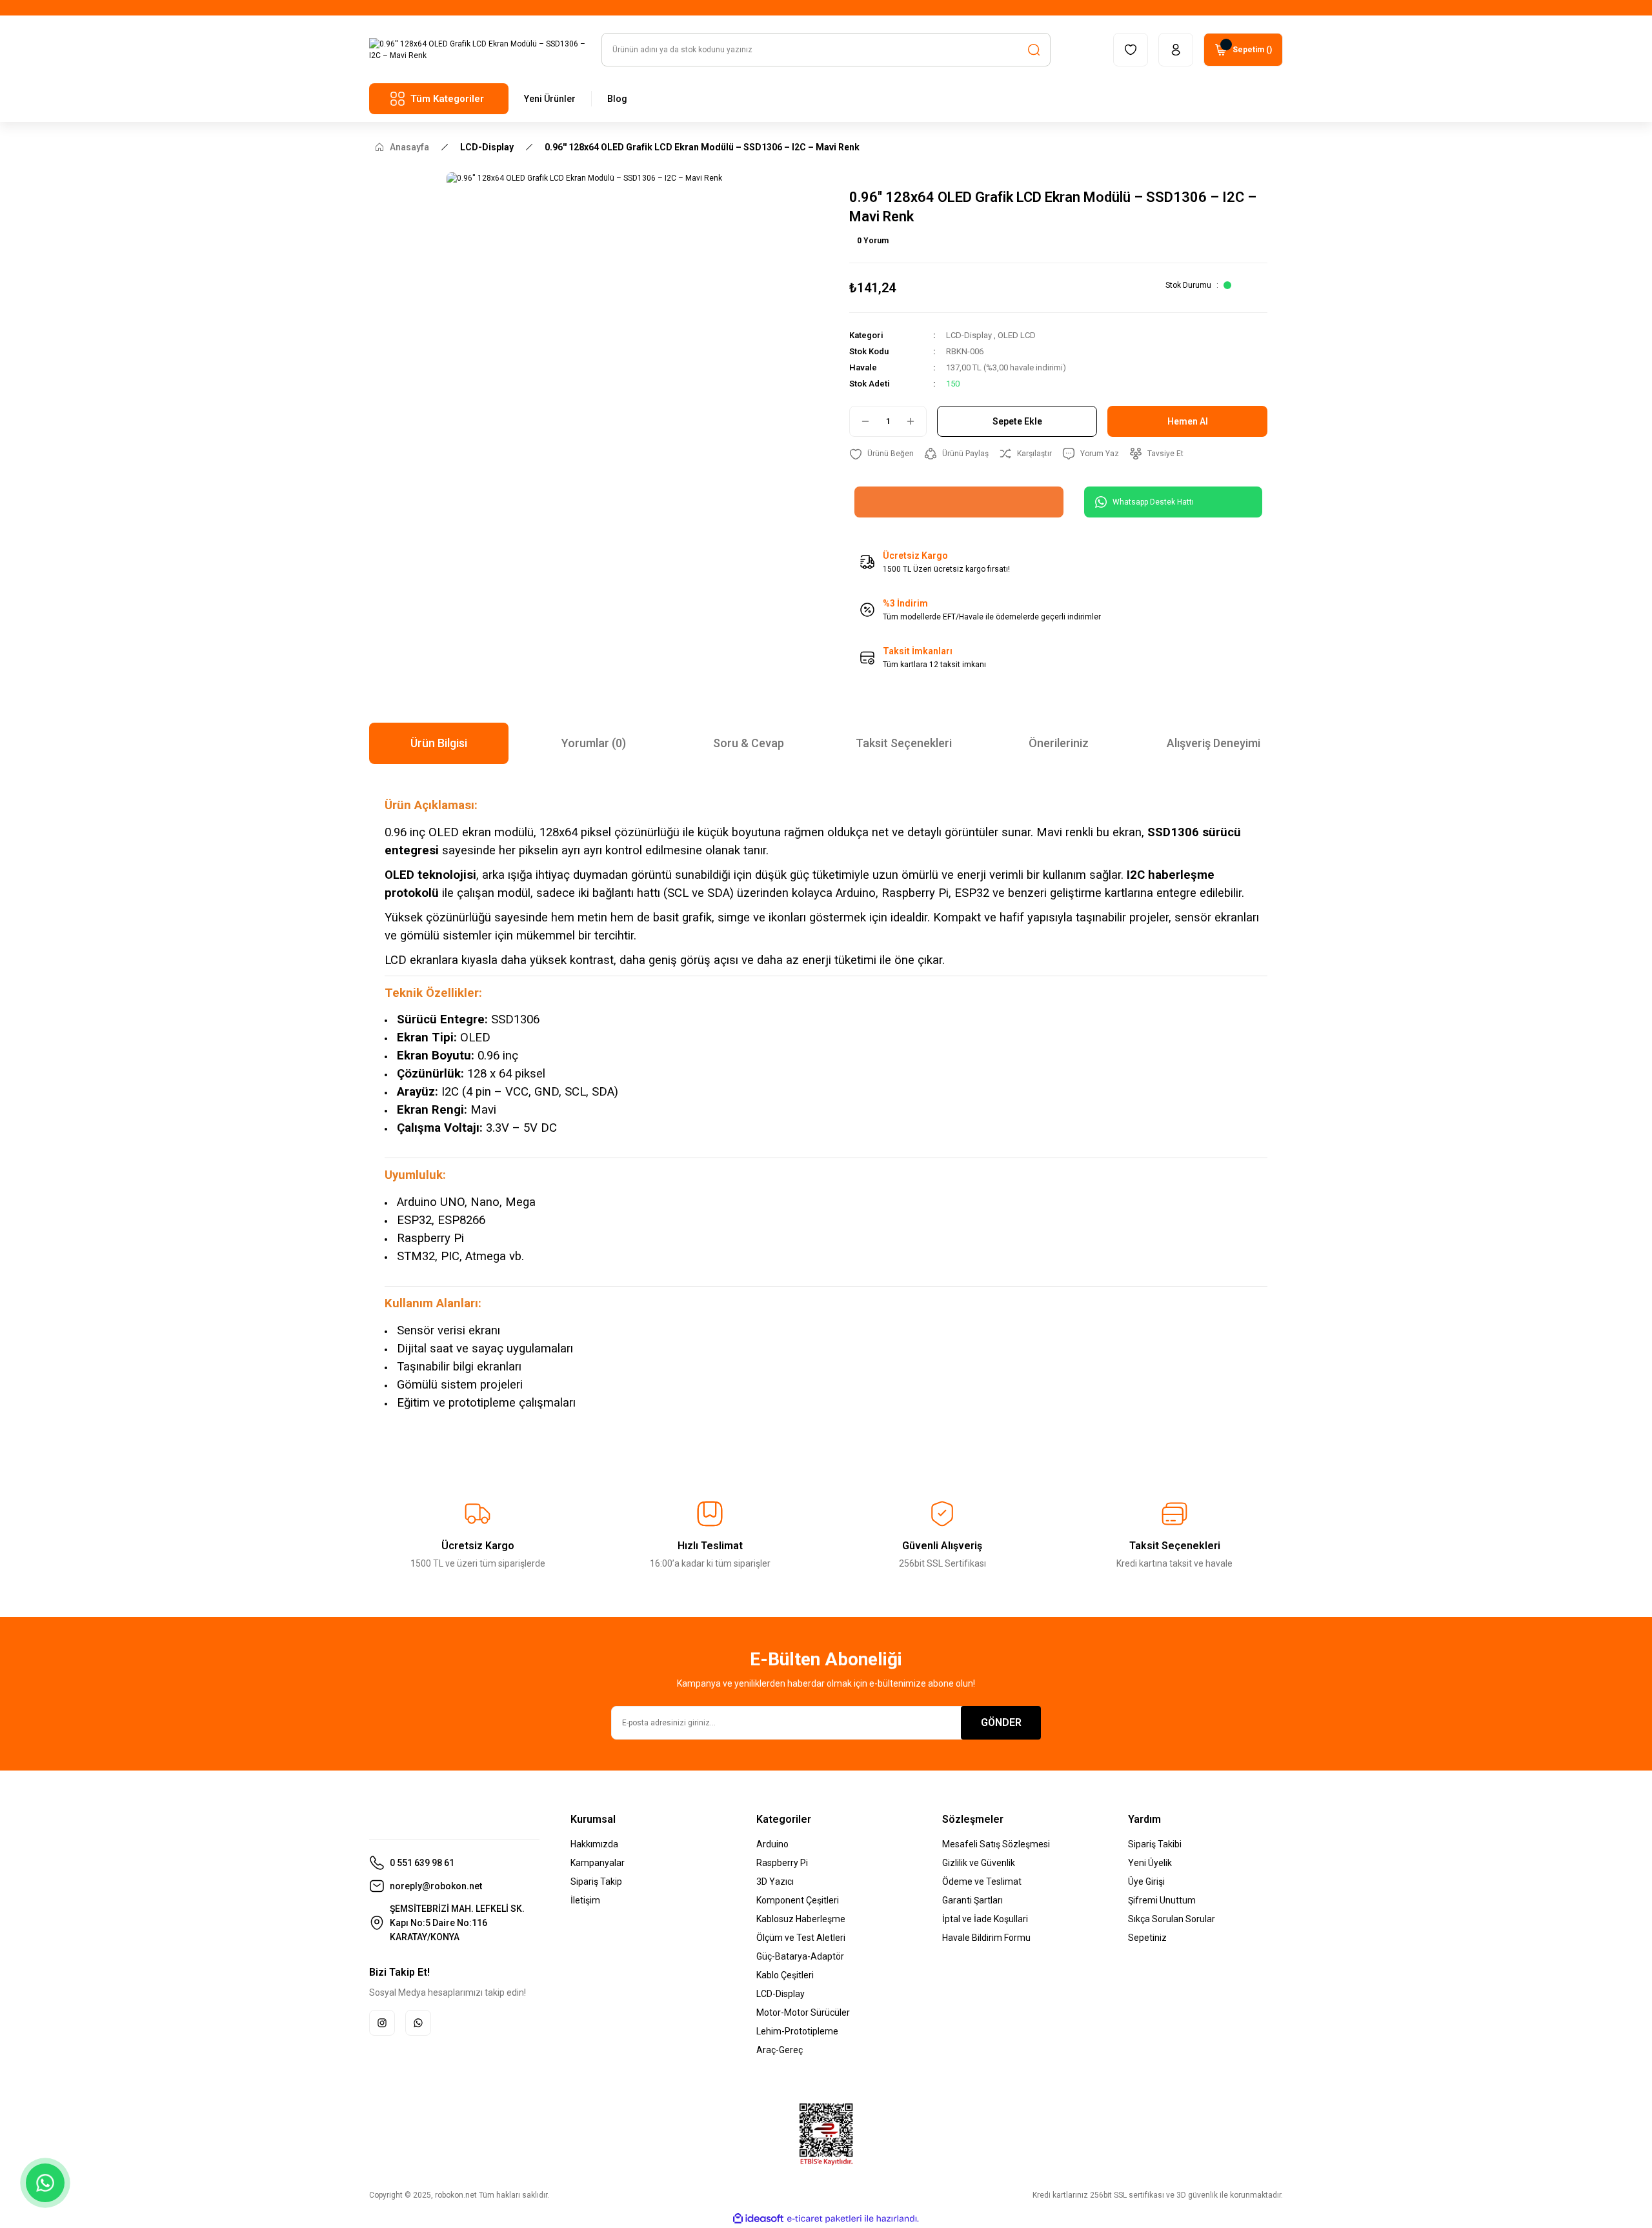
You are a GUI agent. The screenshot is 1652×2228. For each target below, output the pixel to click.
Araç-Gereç (780, 2050)
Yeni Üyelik (1150, 1863)
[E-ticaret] (824, 2219)
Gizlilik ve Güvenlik (979, 1863)
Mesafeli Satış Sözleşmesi (996, 1844)
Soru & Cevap (749, 743)
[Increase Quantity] (916, 421)
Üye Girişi (1146, 1882)
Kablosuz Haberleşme (801, 1919)
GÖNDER (1001, 1722)
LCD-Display (969, 335)
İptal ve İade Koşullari (985, 1919)
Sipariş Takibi (1155, 1844)
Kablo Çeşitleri (785, 1975)
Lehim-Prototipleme (797, 2031)
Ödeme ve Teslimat (982, 1882)
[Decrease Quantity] (860, 421)
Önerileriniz (1059, 743)
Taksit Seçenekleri (904, 743)
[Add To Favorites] (881, 454)
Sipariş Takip (596, 1882)
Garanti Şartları (972, 1900)
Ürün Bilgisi (439, 743)
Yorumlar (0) (594, 743)
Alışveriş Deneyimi (1214, 743)
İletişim (585, 1900)
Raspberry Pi (782, 1863)
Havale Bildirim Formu (986, 1938)
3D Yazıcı (775, 1882)
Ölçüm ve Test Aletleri (801, 1938)
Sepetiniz (1147, 1938)
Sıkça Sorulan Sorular (1172, 1919)
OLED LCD (1017, 335)
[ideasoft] (758, 2219)
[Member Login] (1176, 50)
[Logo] (478, 50)
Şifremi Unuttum (1162, 1900)
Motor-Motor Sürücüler (803, 2012)
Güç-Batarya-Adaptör (800, 1956)
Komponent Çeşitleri (798, 1900)
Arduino (772, 1844)
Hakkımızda (594, 1844)
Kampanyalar (598, 1863)
